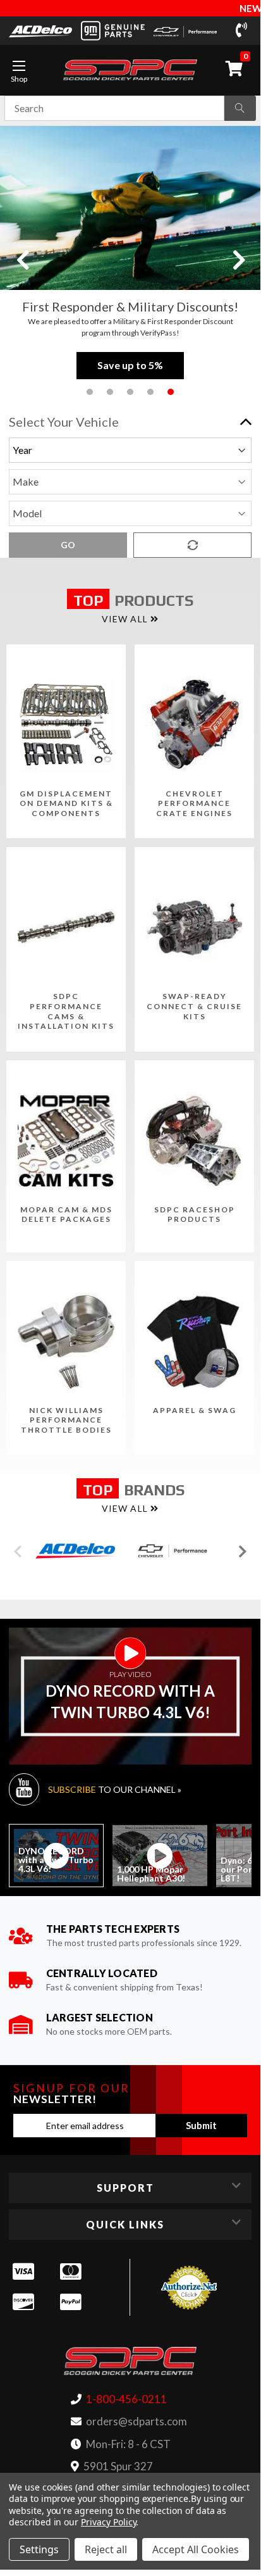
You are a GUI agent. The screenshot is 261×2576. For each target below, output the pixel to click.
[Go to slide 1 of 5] (90, 392)
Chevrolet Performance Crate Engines (194, 803)
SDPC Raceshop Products (195, 1215)
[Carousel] (75, 1551)
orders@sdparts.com (137, 2421)
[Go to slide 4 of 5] (150, 392)
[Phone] (244, 30)
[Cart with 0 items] (236, 68)
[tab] (56, 1856)
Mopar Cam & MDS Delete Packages (66, 1215)
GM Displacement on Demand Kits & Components (66, 803)
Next (238, 259)
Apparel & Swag (195, 1410)
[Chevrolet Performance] (185, 31)
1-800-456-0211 (126, 2399)
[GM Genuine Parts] (112, 31)
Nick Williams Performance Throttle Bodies (66, 1420)
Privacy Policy (108, 2522)
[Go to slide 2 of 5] (110, 392)
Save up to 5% (130, 365)
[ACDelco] (40, 30)
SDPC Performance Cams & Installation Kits (66, 1011)
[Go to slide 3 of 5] (130, 392)
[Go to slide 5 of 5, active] (171, 392)
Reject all (106, 2549)
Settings (39, 2549)
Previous (22, 259)
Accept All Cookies (196, 2549)
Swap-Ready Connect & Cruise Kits (194, 1006)
